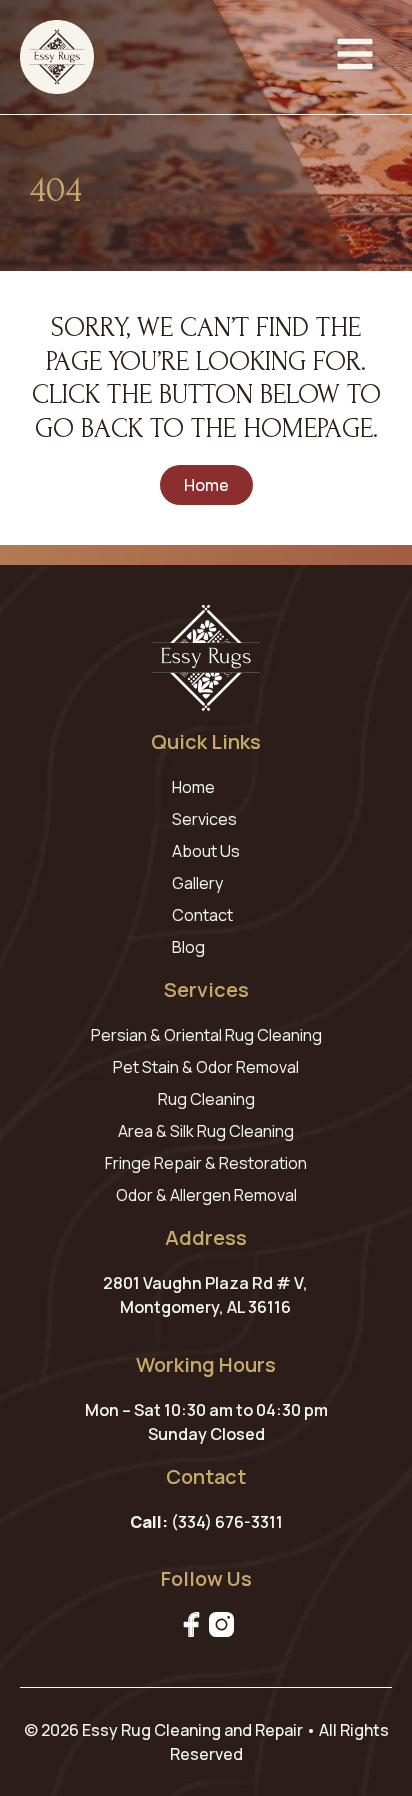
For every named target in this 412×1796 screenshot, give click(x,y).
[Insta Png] (221, 1624)
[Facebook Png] (191, 1624)
